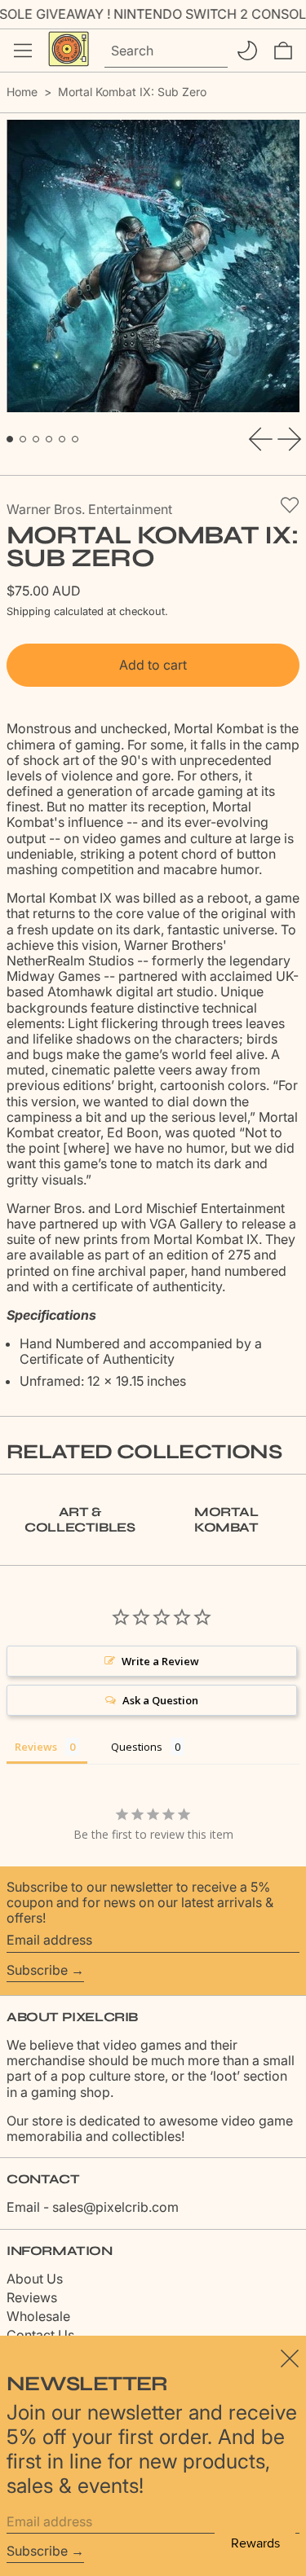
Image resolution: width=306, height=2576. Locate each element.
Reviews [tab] (36, 1747)
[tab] (10, 439)
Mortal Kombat (226, 1519)
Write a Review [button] (160, 1661)
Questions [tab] (137, 1747)
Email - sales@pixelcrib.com (93, 2207)
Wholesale (38, 2316)
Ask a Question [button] (160, 1700)
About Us (35, 2279)
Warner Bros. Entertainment (89, 509)
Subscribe (37, 1970)
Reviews (32, 2297)
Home (22, 92)
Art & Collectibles (80, 1519)
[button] (283, 51)
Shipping (29, 611)
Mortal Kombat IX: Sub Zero (132, 92)
